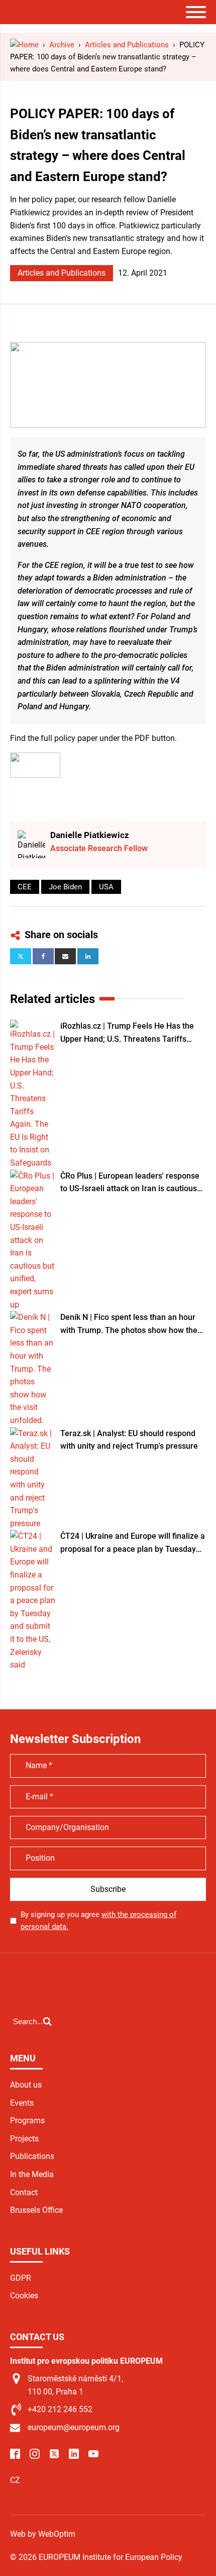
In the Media (32, 2174)
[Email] (65, 956)
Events (22, 2103)
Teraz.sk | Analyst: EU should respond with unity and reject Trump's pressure (129, 1440)
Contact (24, 2192)
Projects (24, 2139)
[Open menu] (196, 12)
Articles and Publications (62, 273)
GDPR (21, 2278)
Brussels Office (36, 2210)
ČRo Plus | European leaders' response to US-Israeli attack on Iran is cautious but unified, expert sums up (130, 1183)
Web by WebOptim (43, 2534)
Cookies (24, 2296)
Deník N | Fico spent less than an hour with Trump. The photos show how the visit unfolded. (129, 1324)
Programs (27, 2121)
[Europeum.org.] (24, 45)
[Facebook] (43, 956)
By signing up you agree (98, 1921)
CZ (15, 2480)
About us (26, 2085)
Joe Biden (65, 887)
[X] (21, 956)
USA (106, 887)
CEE (25, 887)
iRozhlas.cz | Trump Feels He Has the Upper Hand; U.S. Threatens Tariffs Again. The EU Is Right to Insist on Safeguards (127, 1033)
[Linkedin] (88, 956)
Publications (32, 2156)
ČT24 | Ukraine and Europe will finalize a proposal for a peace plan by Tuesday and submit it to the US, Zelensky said (133, 1543)
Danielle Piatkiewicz (90, 835)
